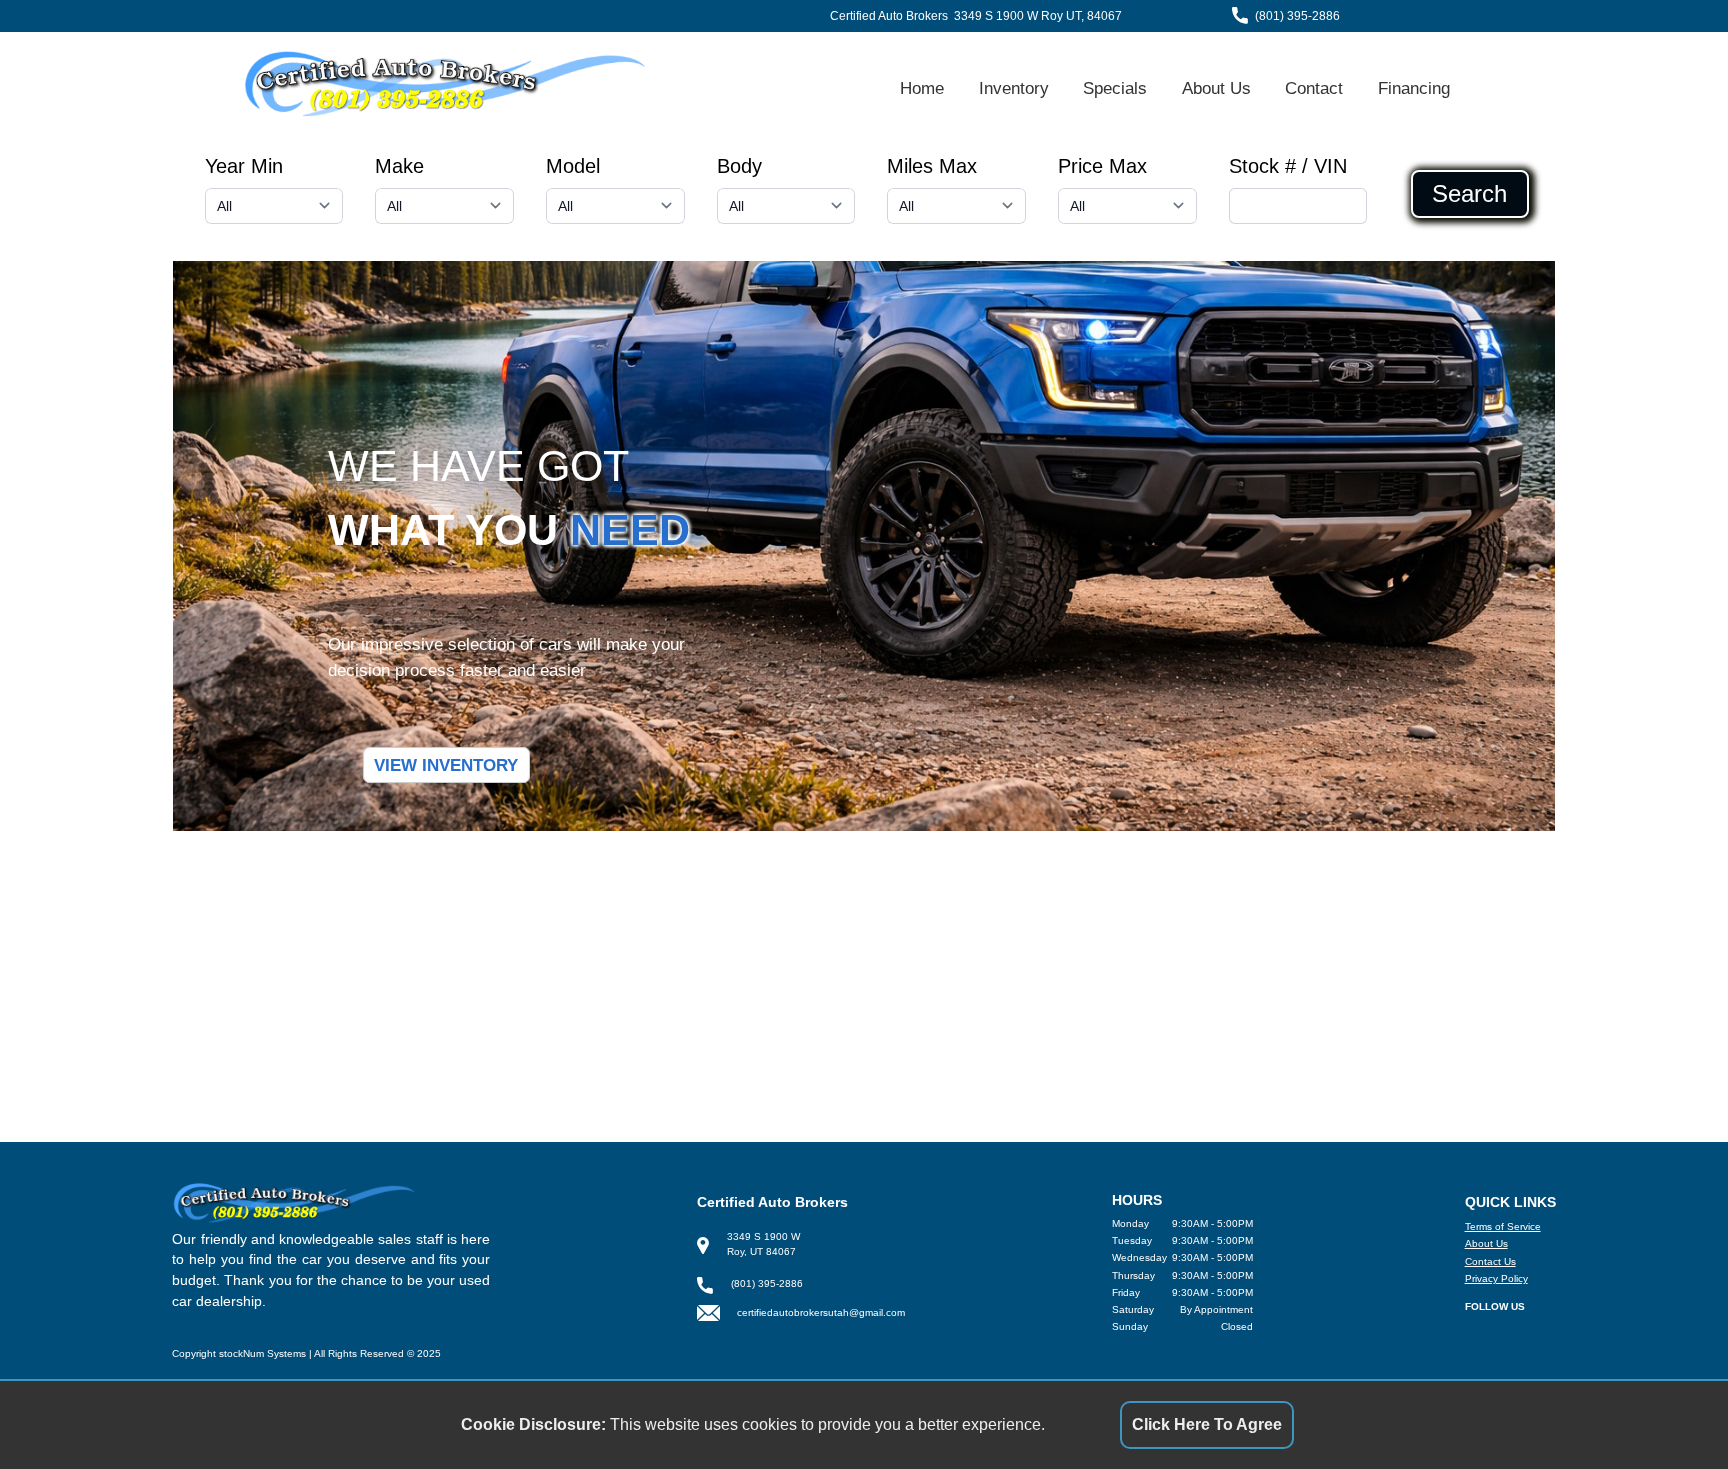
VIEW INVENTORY (446, 765)
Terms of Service (1503, 1226)
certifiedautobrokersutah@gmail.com (821, 1312)
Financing (1414, 88)
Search (1469, 194)
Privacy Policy (1496, 1278)
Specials (1115, 88)
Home (922, 88)
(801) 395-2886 (1297, 16)
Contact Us (1490, 1261)
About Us (1216, 88)
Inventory (1014, 88)
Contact (1314, 88)
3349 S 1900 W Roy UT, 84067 (1038, 16)
